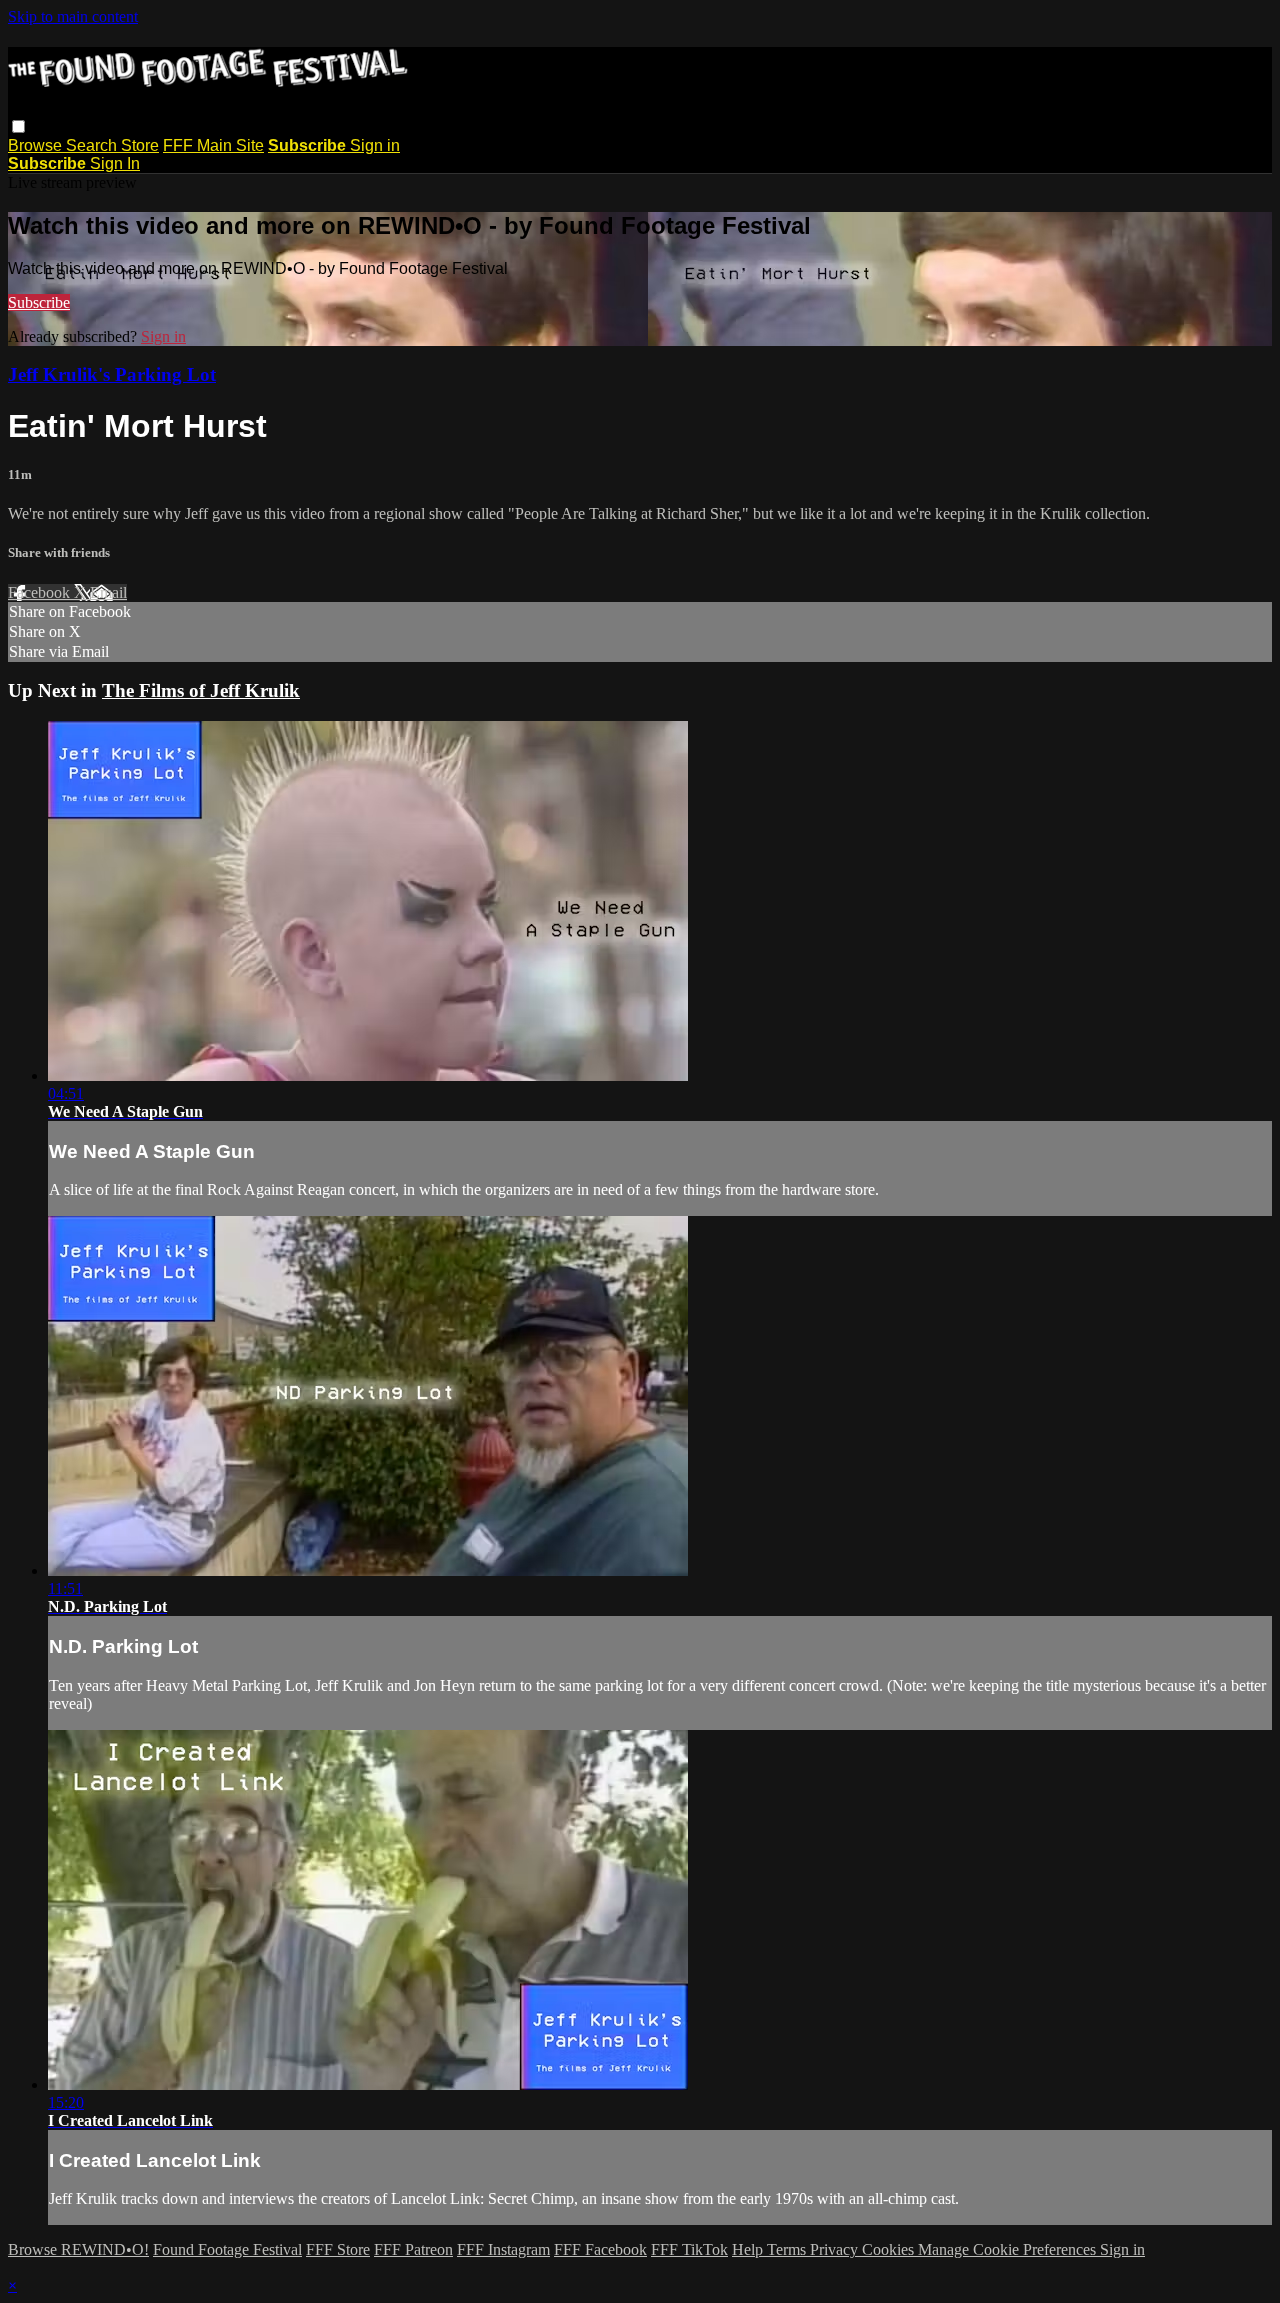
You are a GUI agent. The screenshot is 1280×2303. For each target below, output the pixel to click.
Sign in (375, 145)
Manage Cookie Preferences (1009, 2249)
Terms (788, 2249)
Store (140, 145)
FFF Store (338, 2249)
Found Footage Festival (227, 2249)
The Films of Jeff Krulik (201, 690)
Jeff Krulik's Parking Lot (112, 374)
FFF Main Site (213, 145)
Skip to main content (73, 16)
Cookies (890, 2249)
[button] (18, 126)
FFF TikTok (689, 2249)
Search (93, 145)
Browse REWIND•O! (78, 2249)
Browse (37, 145)
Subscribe (39, 302)
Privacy (836, 2249)
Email (108, 592)
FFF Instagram (503, 2249)
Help (749, 2249)
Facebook (41, 592)
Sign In (115, 163)
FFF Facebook (600, 2249)
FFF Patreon (413, 2249)
